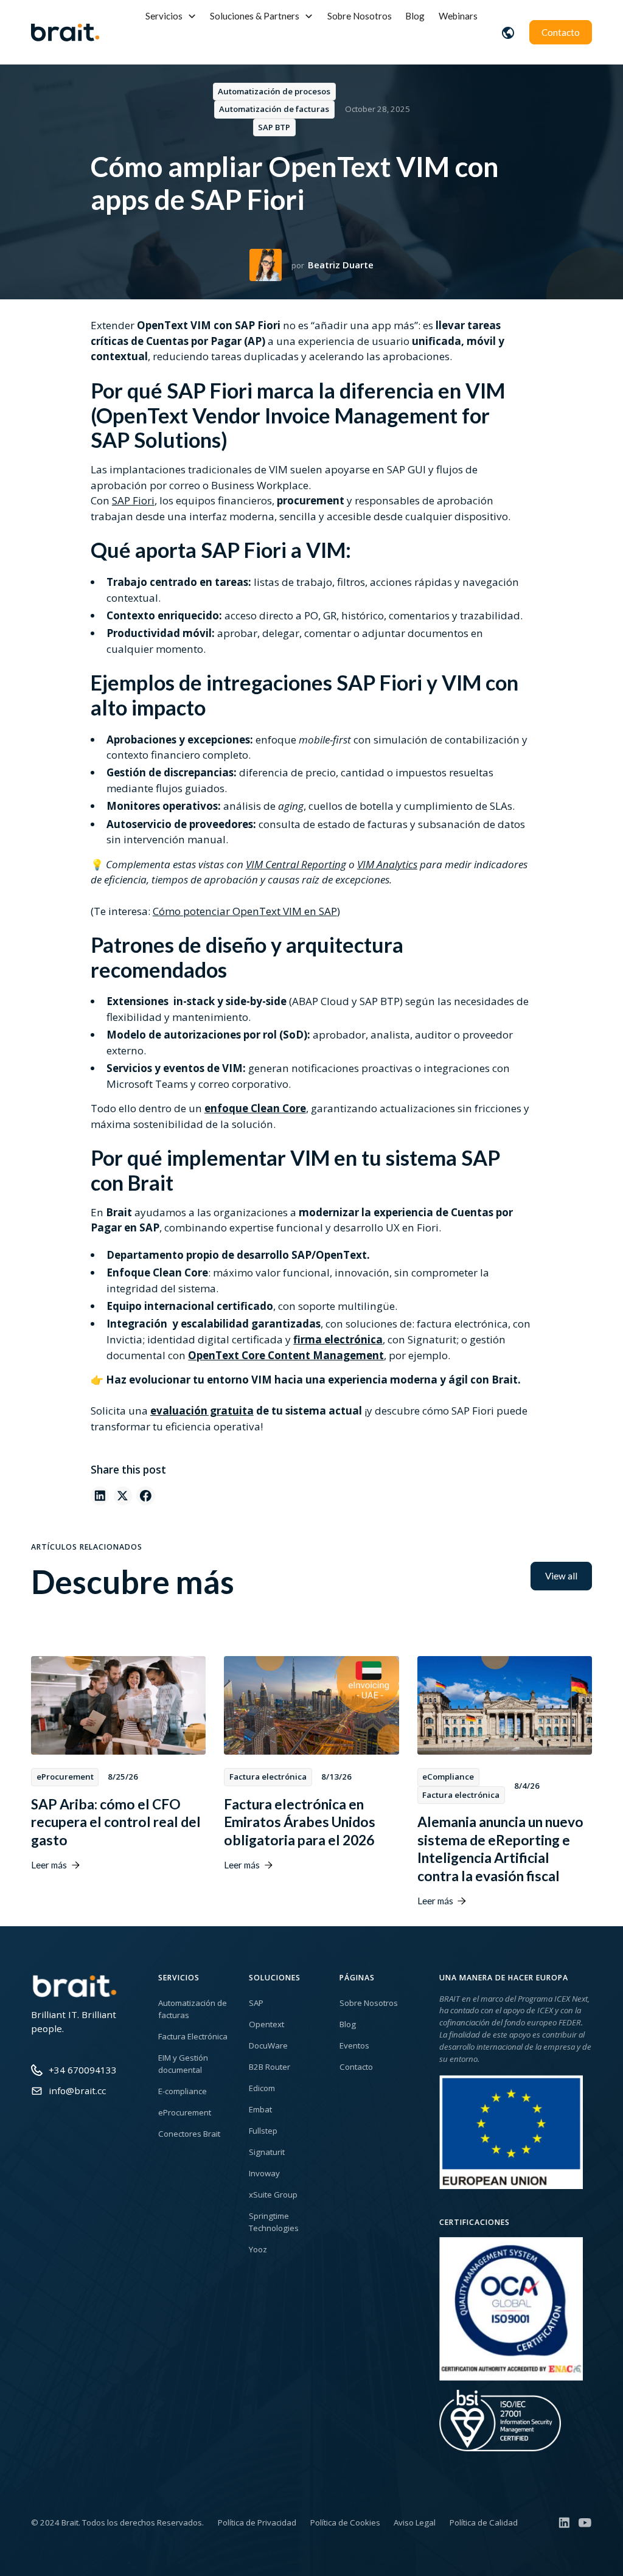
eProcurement (185, 2112)
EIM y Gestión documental (183, 2064)
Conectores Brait (189, 2134)
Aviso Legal (415, 2522)
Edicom (262, 2088)
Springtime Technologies (274, 2222)
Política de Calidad (484, 2522)
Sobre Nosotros (360, 16)
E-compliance (183, 2091)
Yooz (258, 2249)
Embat (260, 2109)
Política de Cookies (345, 2522)
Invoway (264, 2173)
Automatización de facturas (193, 2009)
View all (561, 1576)
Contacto (561, 32)
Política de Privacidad (257, 2522)
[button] (171, 16)
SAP (256, 2003)
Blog (415, 16)
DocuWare (268, 2045)
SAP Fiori (133, 500)
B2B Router (270, 2067)
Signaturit (267, 2152)
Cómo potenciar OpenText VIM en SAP (245, 911)
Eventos (354, 2045)
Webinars (458, 16)
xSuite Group (273, 2195)
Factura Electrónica (193, 2036)
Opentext (266, 2024)
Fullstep (263, 2131)
